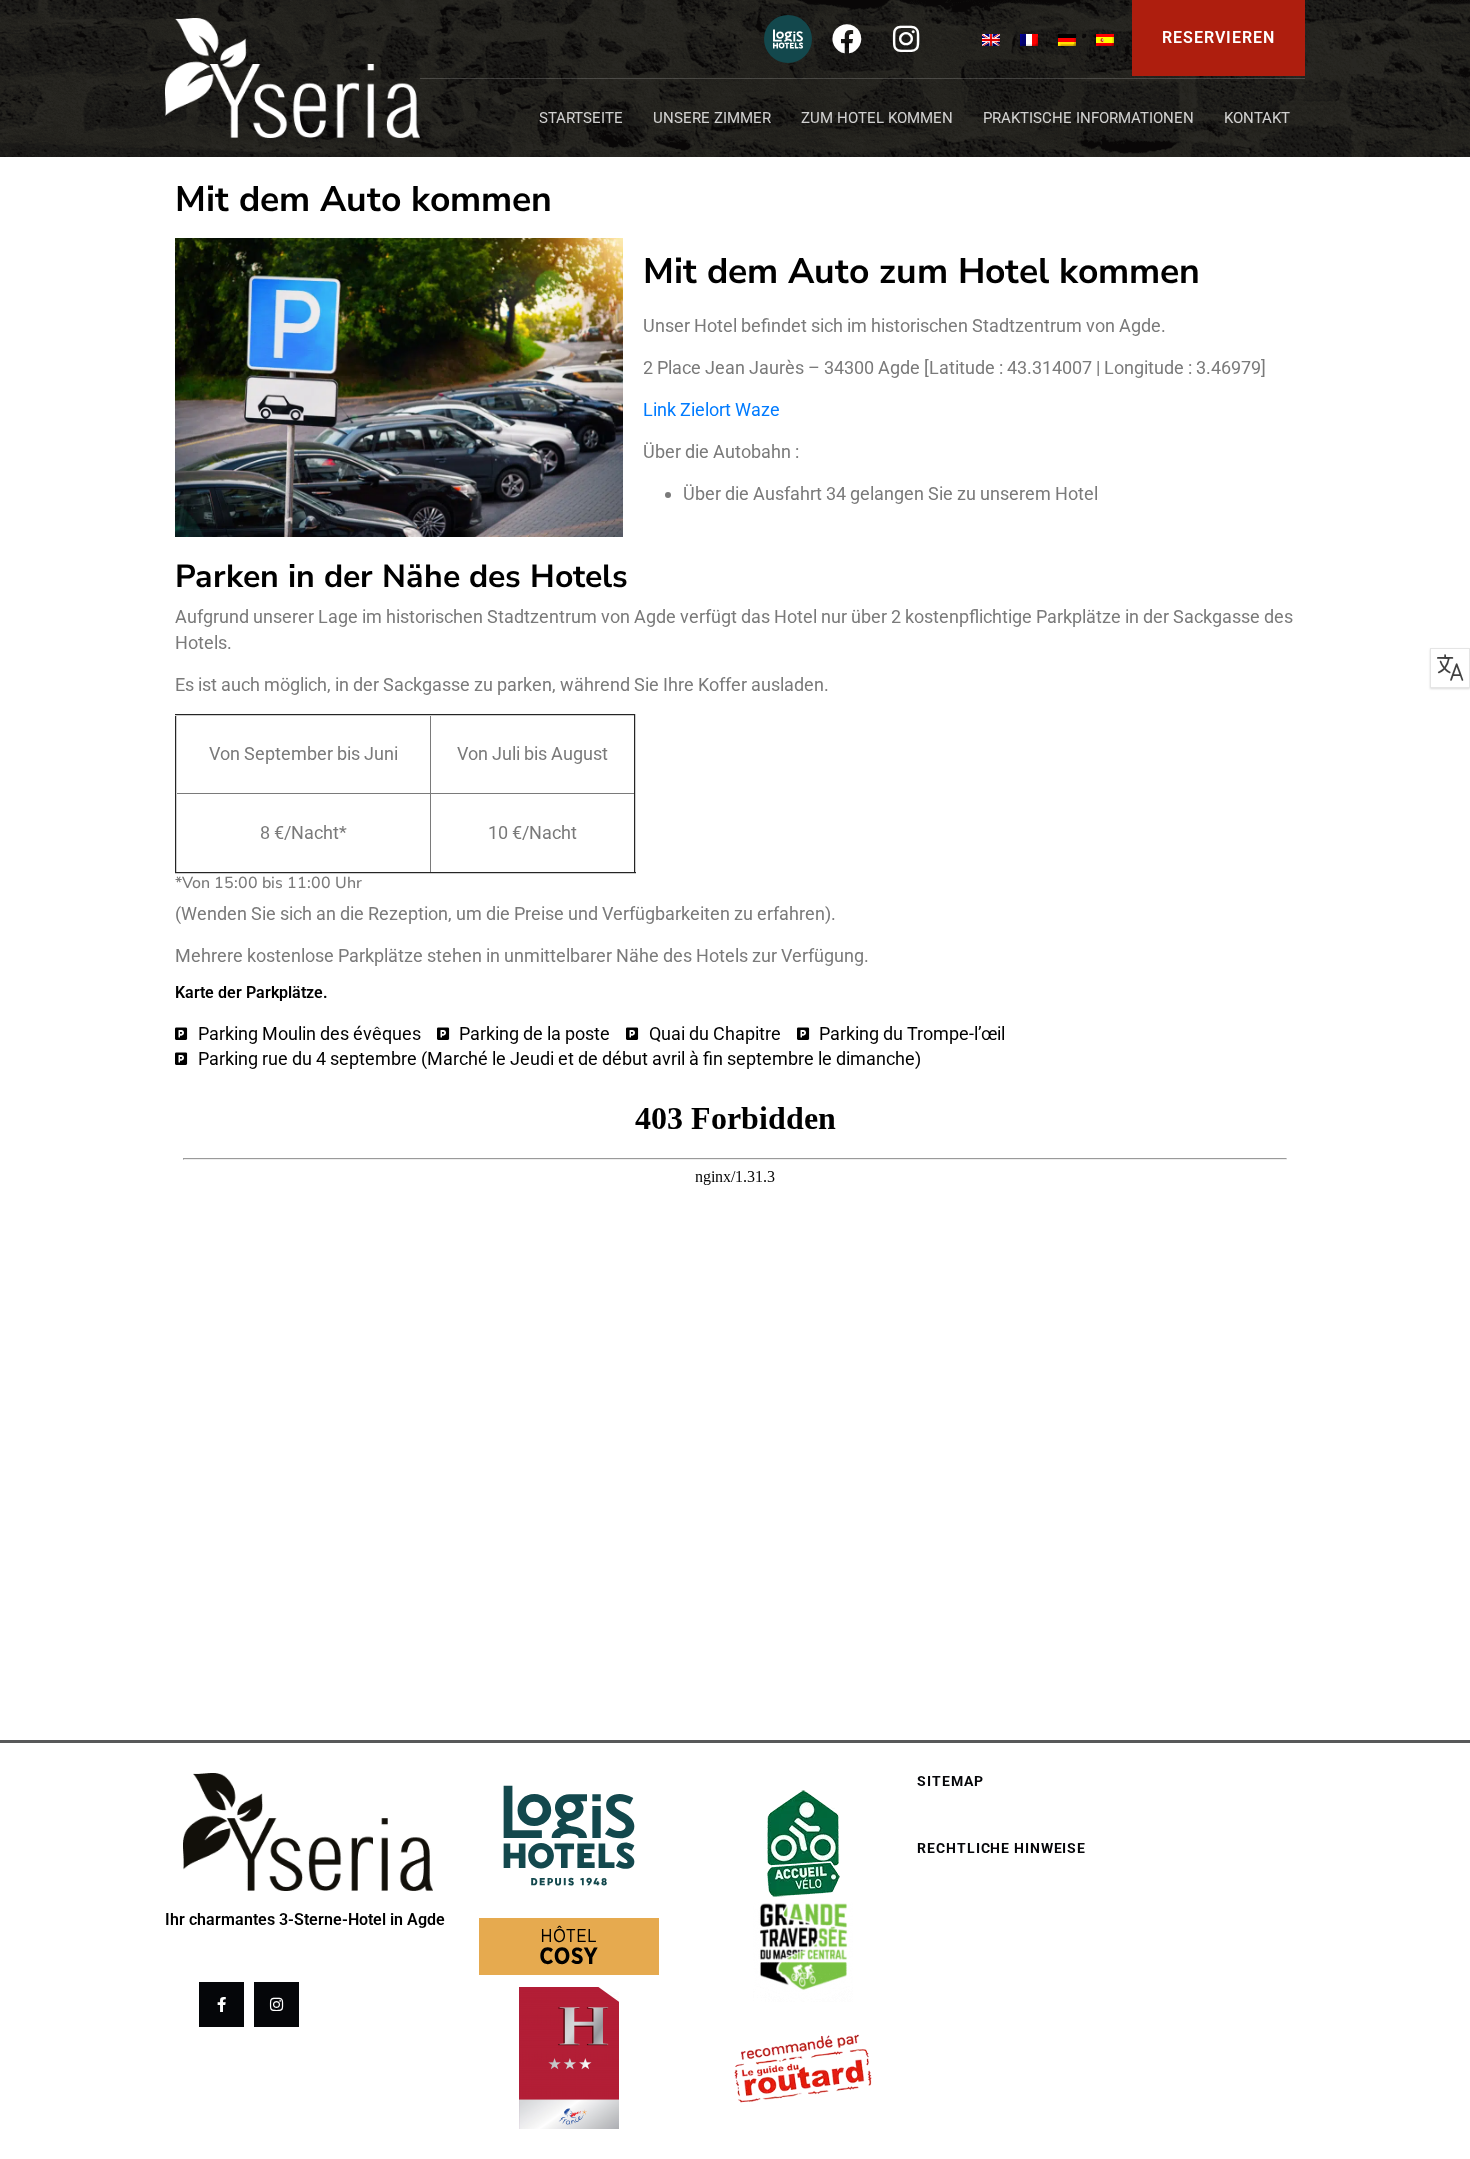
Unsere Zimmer (712, 118)
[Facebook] (847, 39)
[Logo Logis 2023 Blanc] (788, 39)
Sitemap (950, 1781)
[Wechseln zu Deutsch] (1067, 38)
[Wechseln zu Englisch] (991, 38)
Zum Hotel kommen (877, 118)
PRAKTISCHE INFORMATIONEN (1088, 118)
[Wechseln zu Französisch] (1029, 38)
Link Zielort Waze (711, 409)
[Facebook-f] (221, 2004)
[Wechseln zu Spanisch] (1105, 38)
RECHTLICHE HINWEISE (1001, 1848)
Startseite (581, 118)
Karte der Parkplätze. (251, 992)
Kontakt (1257, 118)
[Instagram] (906, 39)
